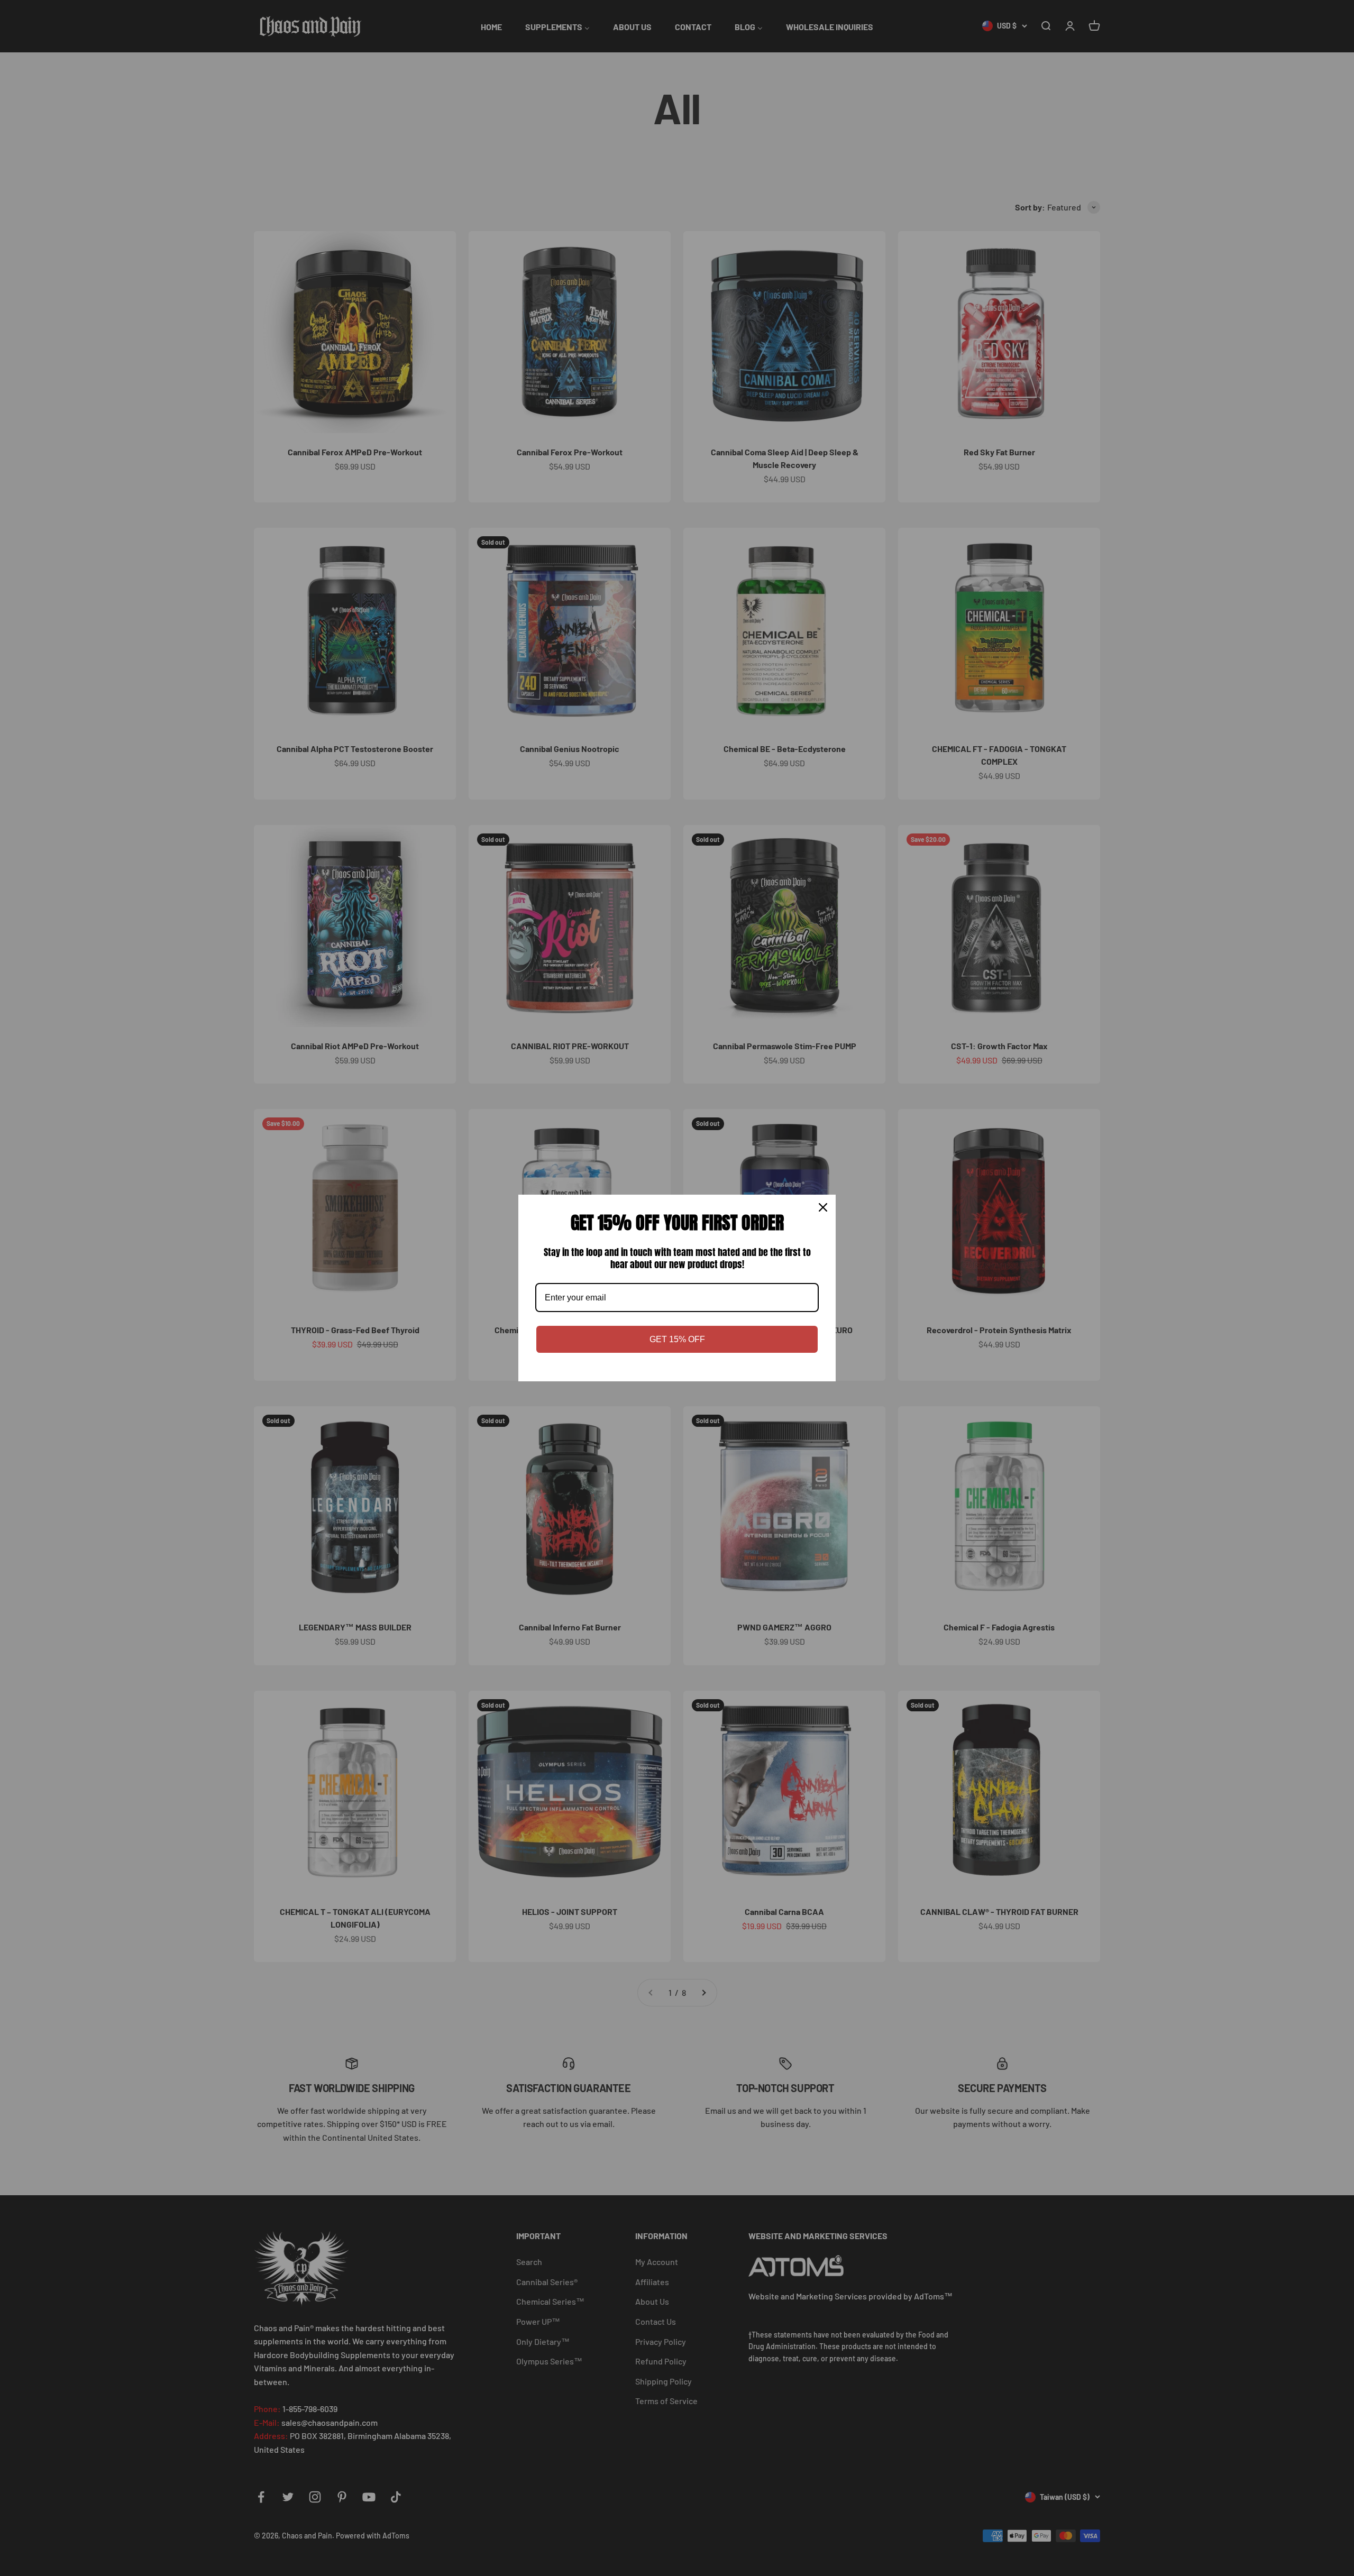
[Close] (823, 1207)
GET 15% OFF (677, 1339)
